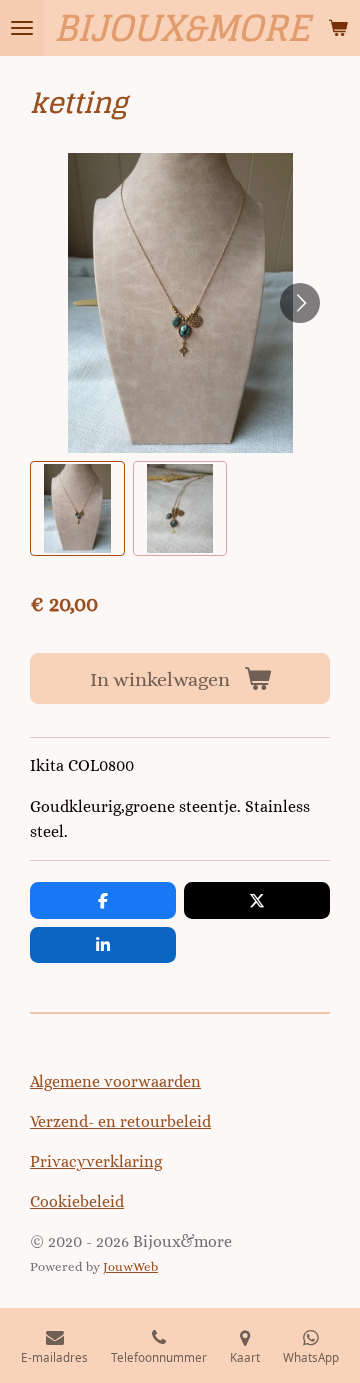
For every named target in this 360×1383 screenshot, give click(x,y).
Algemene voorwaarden (115, 1081)
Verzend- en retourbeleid (120, 1121)
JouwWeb (130, 1266)
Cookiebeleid (77, 1201)
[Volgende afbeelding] (300, 303)
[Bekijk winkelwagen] (338, 28)
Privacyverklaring (96, 1161)
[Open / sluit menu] (22, 28)
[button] (77, 508)
